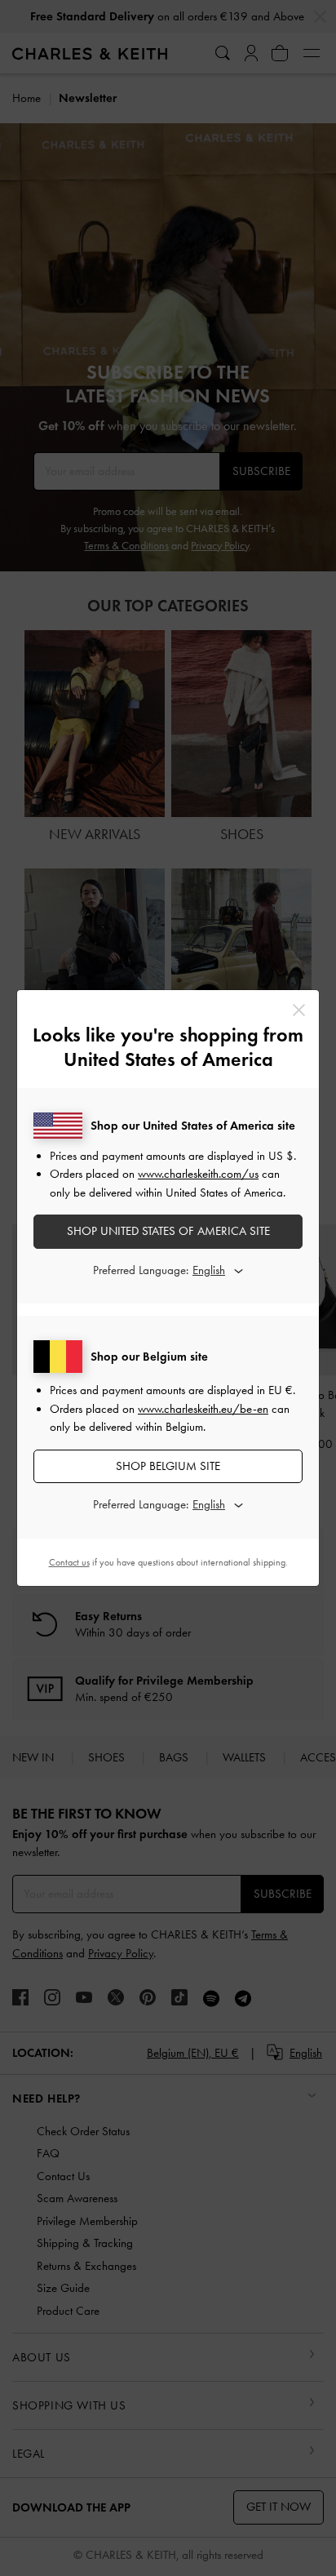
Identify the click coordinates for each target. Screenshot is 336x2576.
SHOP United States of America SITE (168, 1231)
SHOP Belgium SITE (168, 1466)
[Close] (299, 1010)
